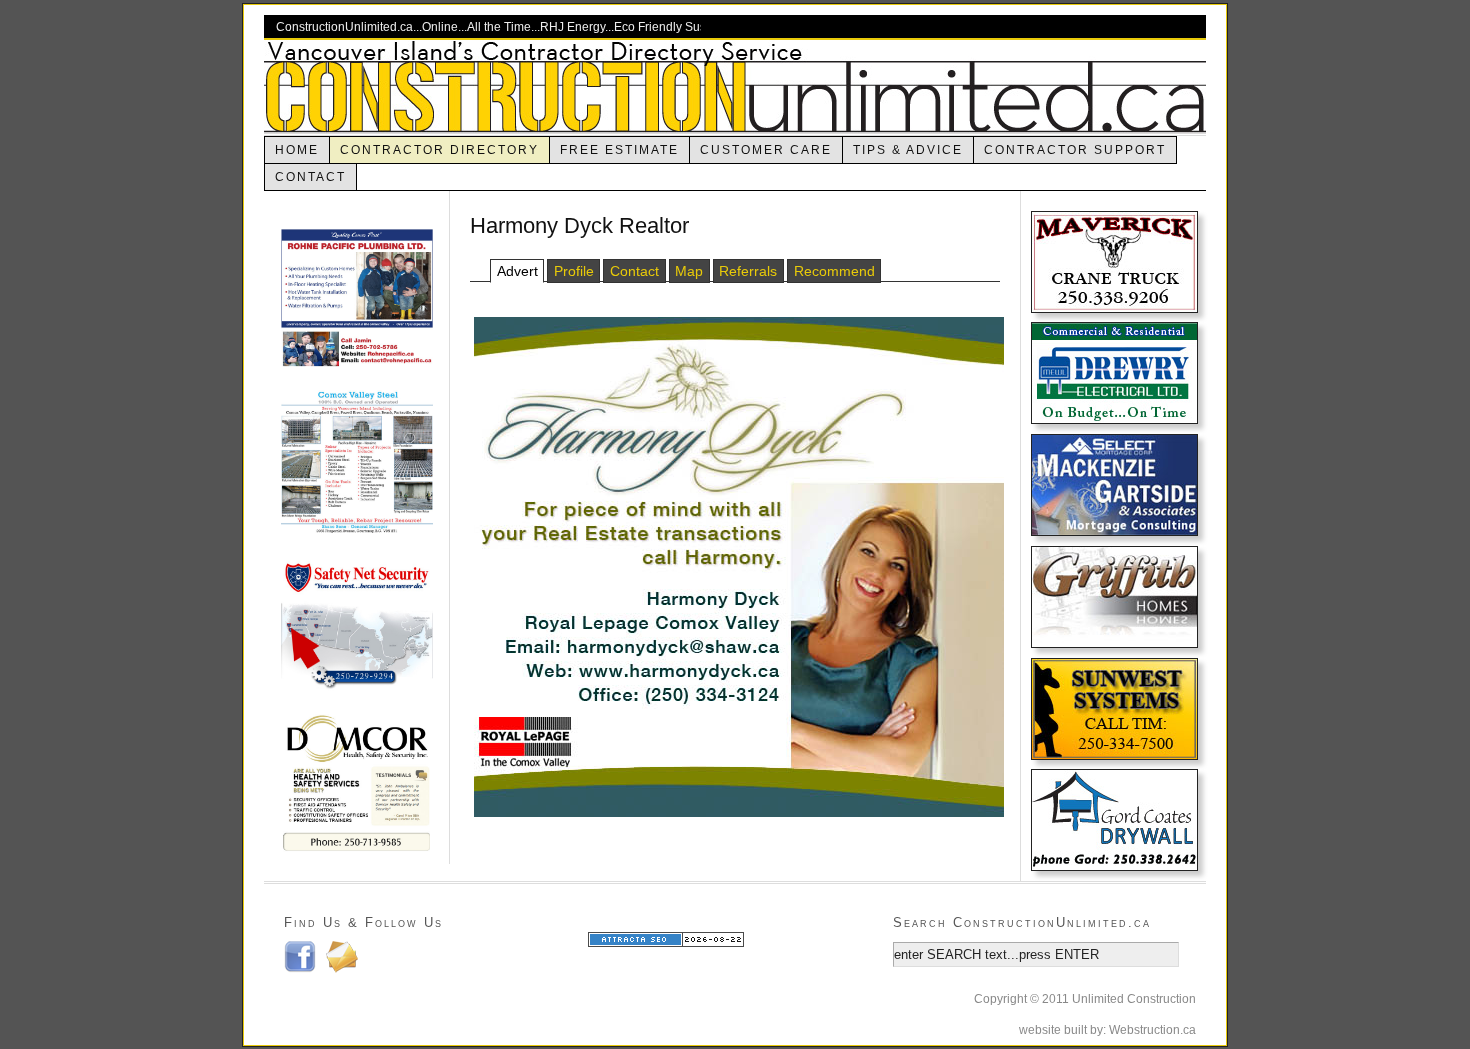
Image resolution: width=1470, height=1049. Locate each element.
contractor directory (439, 150)
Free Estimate (619, 150)
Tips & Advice (908, 150)
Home (297, 150)
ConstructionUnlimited (735, 86)
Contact (310, 177)
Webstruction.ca (1152, 1030)
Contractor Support (1075, 150)
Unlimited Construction (1134, 999)
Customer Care (766, 150)
